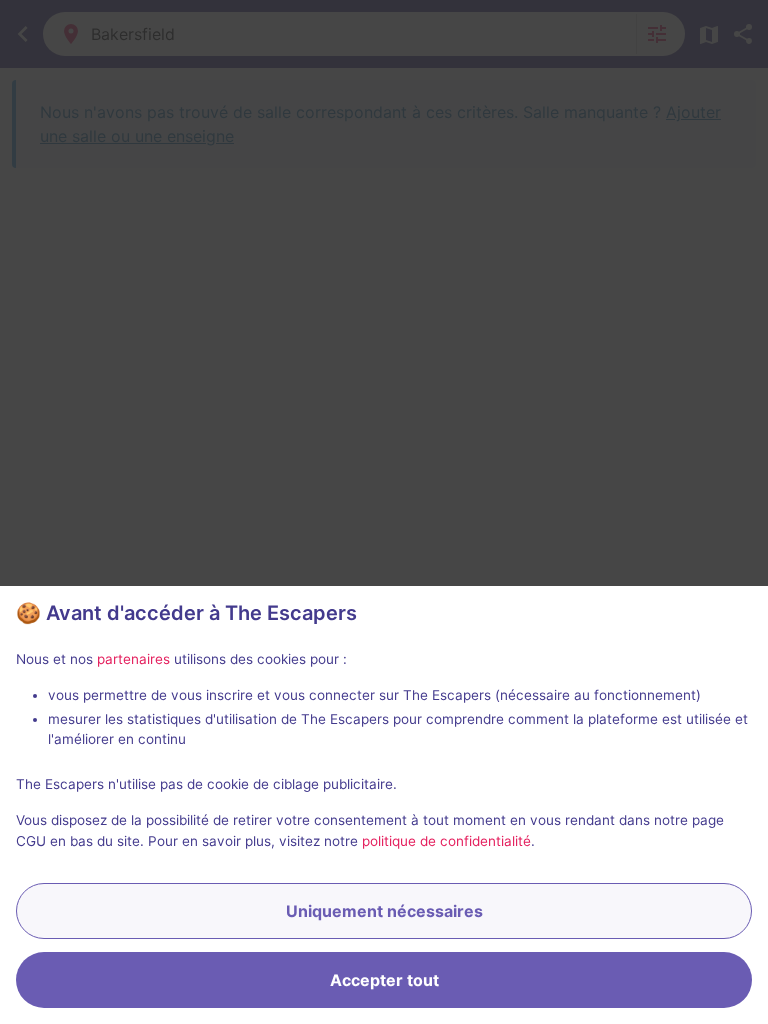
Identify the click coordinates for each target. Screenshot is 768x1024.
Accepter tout (384, 980)
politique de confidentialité (446, 841)
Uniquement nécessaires (384, 911)
